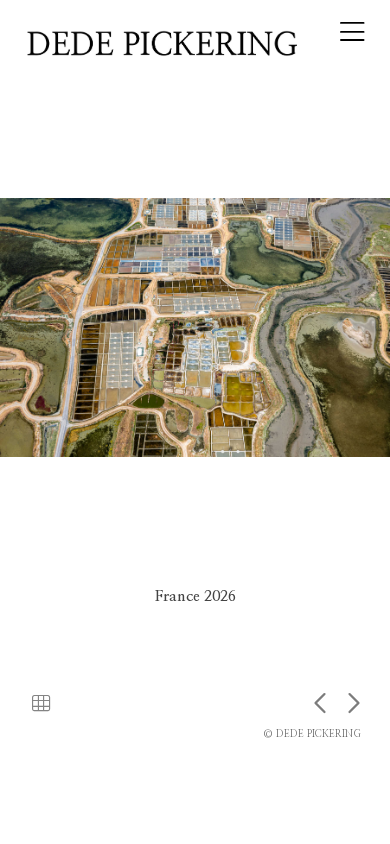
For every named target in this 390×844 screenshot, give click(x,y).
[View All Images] (41, 704)
